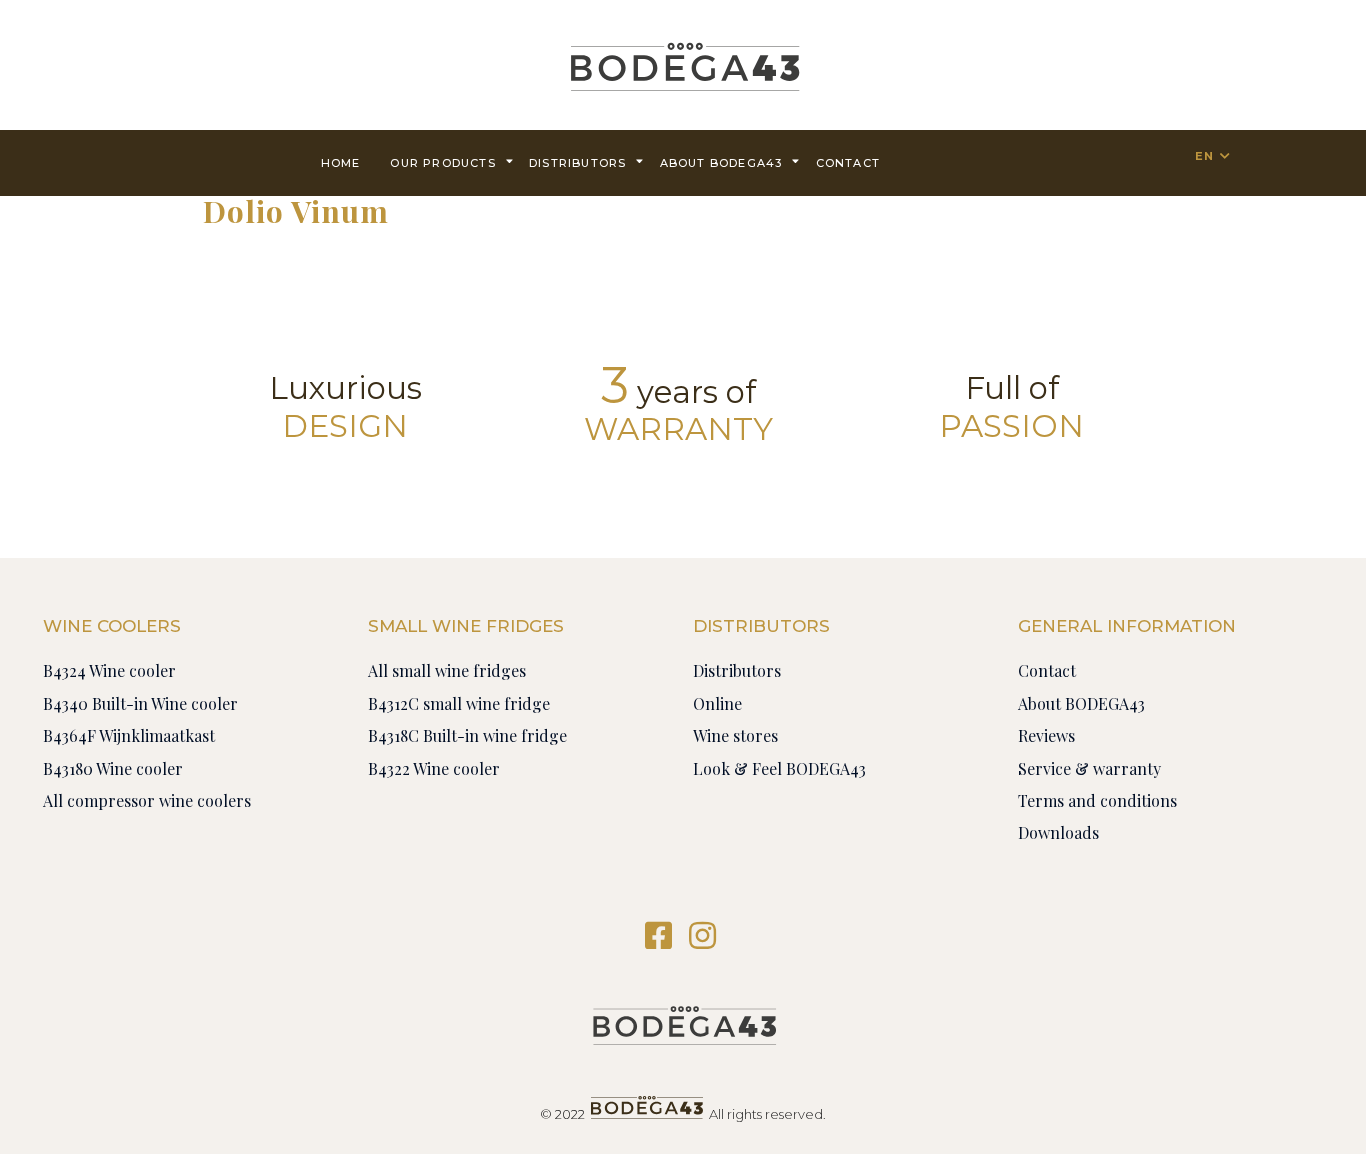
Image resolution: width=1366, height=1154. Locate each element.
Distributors (577, 163)
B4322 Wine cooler (434, 768)
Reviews (1046, 735)
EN (1204, 156)
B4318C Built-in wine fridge (467, 735)
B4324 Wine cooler (109, 670)
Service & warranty (1089, 768)
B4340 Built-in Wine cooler (140, 703)
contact (848, 163)
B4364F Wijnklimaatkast (129, 735)
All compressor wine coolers (147, 800)
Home (341, 163)
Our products (442, 163)
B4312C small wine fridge (459, 703)
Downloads (1058, 832)
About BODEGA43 (721, 163)
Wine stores (735, 735)
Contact (1047, 670)
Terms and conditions (1097, 800)
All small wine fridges (447, 670)
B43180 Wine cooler (113, 768)
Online (717, 703)
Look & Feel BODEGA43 (779, 768)
